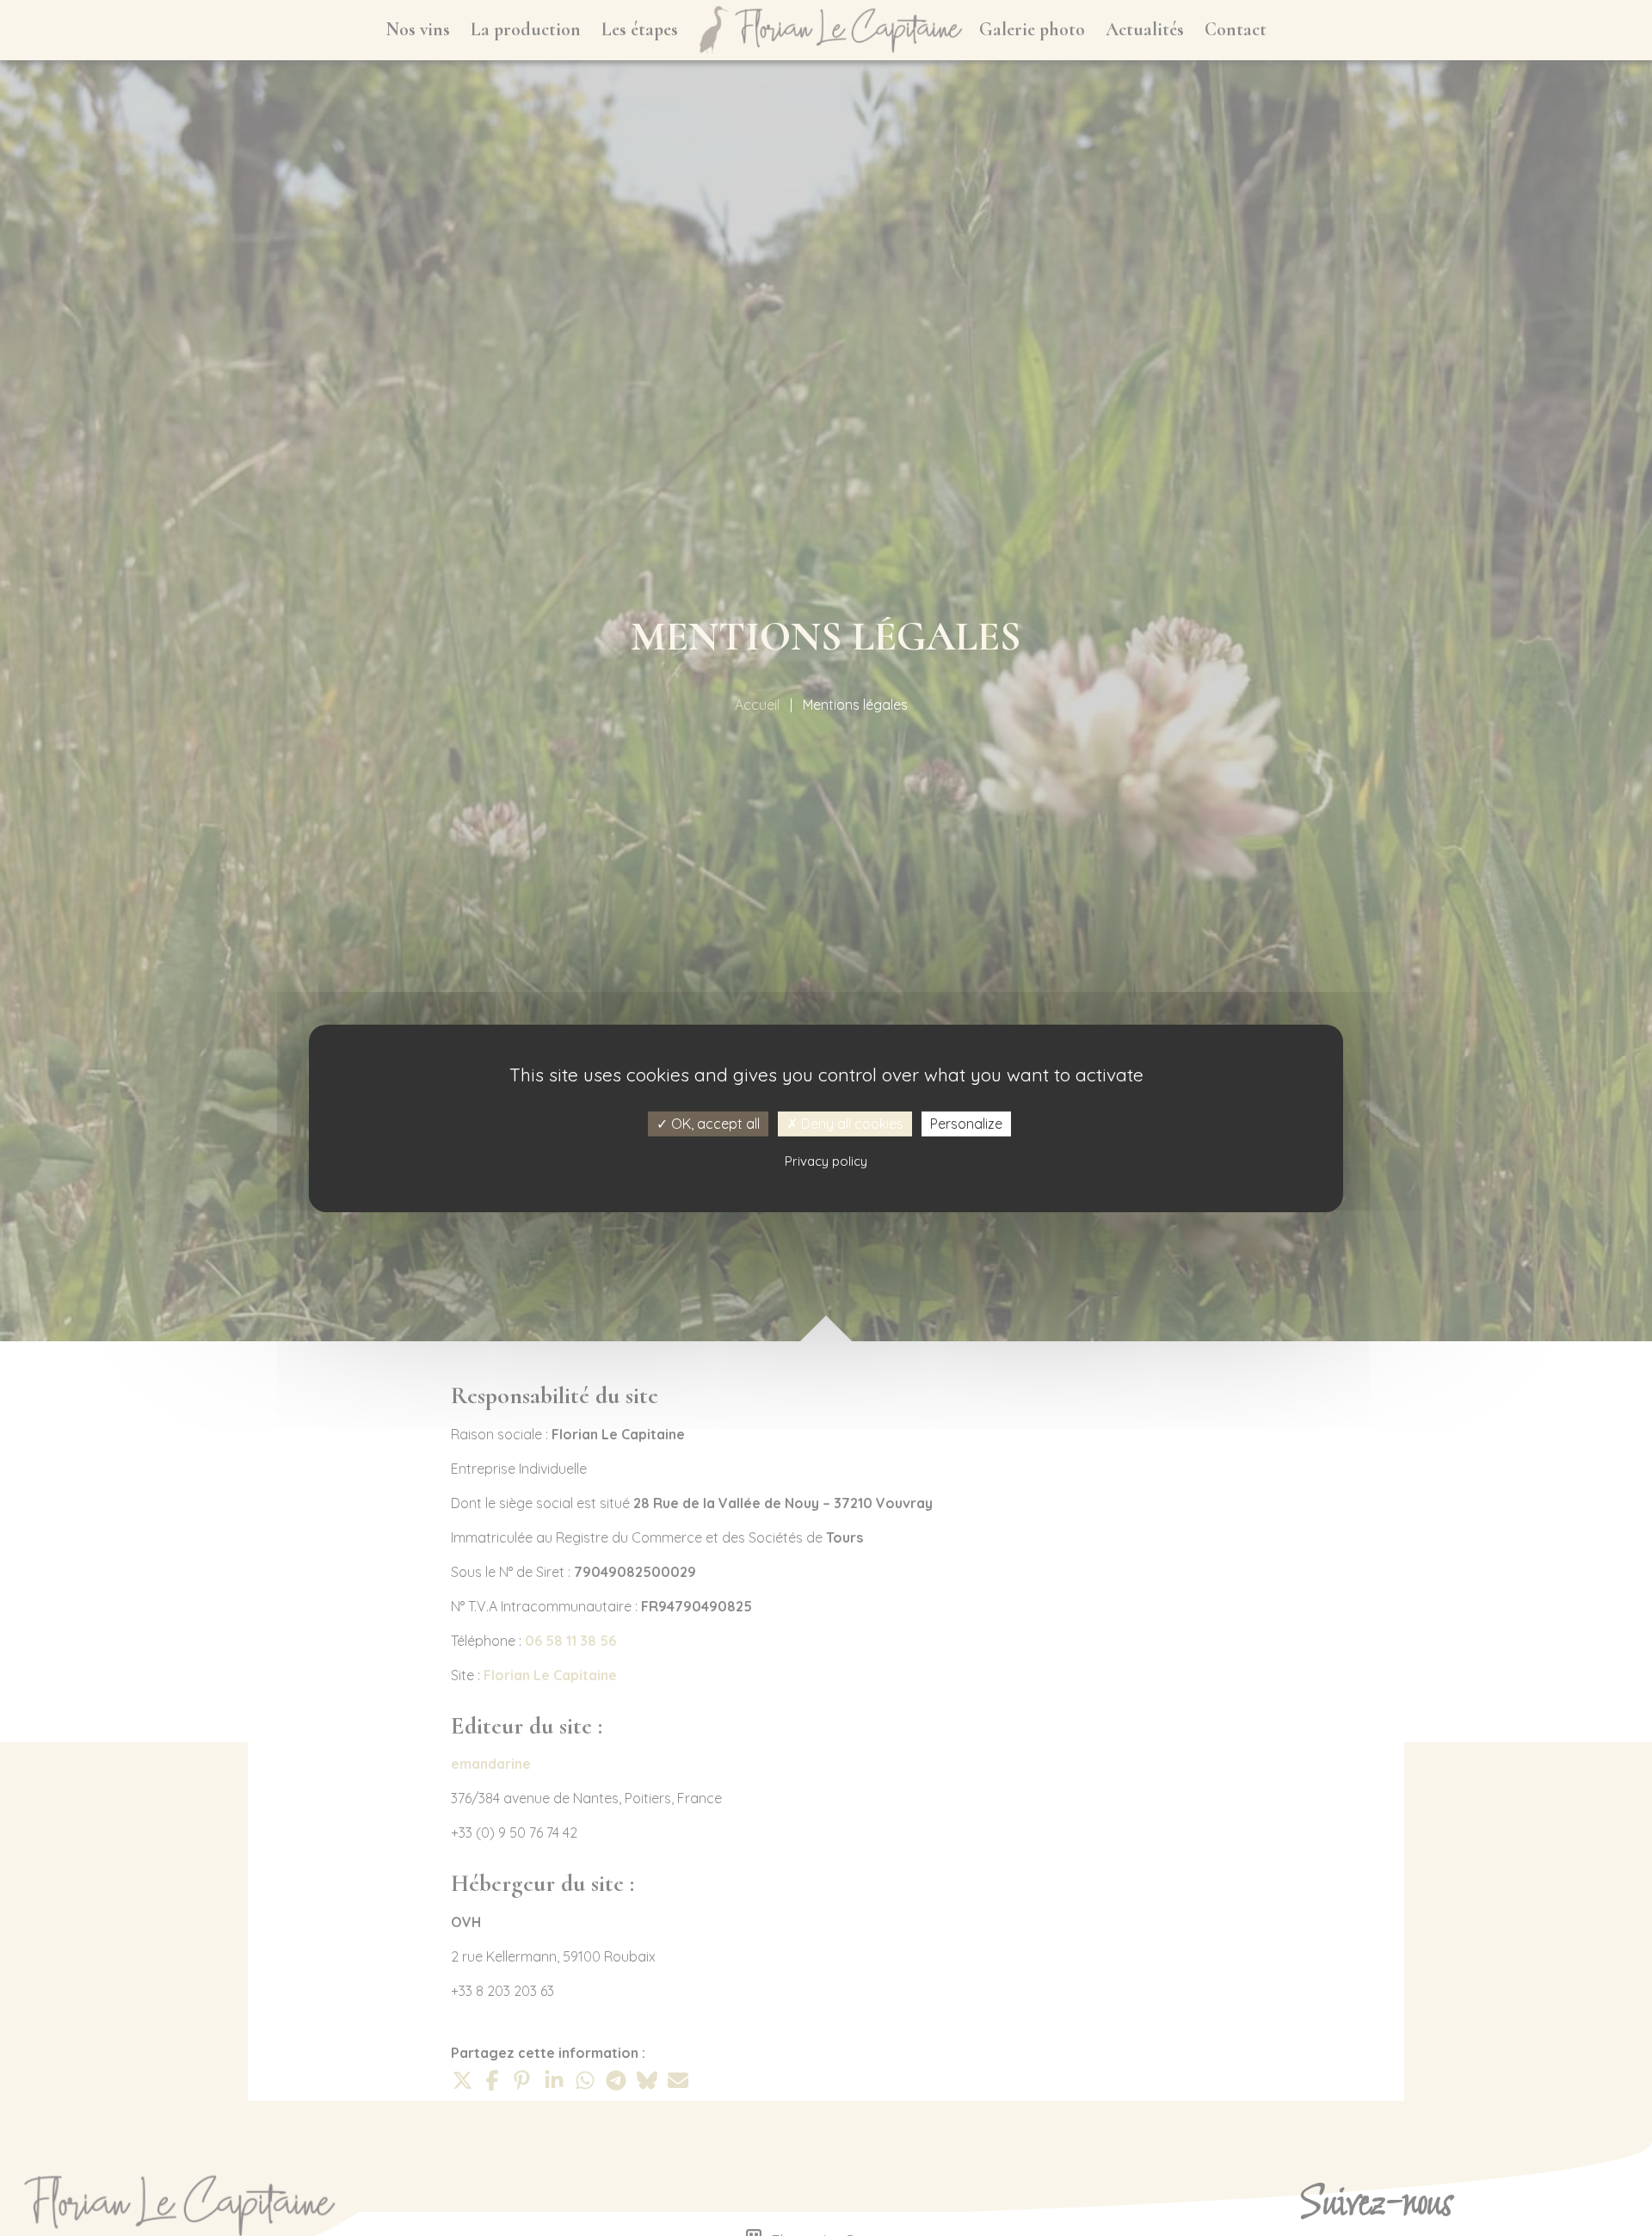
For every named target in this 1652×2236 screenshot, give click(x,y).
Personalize (966, 1123)
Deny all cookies (851, 1123)
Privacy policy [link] (826, 1160)
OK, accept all (714, 1123)
